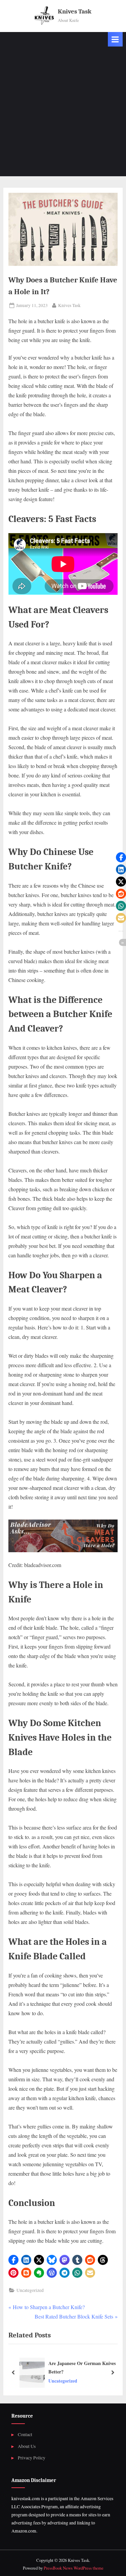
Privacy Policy (32, 2458)
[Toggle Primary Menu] (115, 39)
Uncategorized (30, 2290)
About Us (27, 2446)
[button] (13, 2260)
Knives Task (75, 11)
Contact (25, 2434)
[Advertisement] (63, 113)
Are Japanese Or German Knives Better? (82, 2367)
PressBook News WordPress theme (74, 2568)
